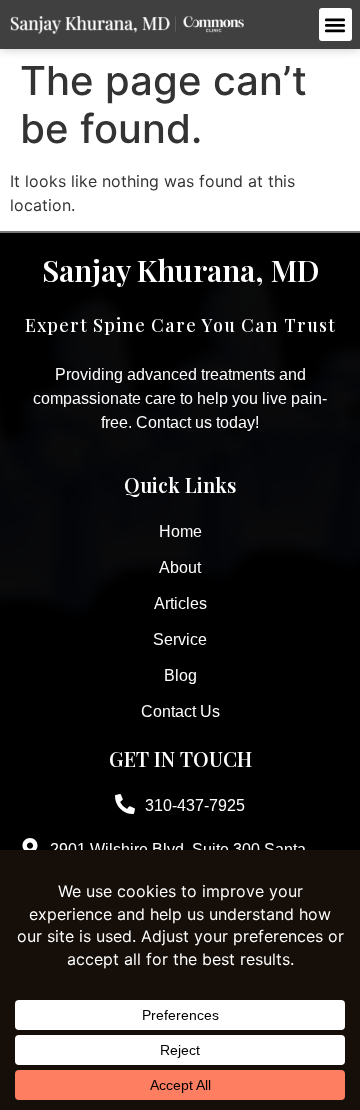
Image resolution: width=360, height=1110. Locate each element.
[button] (335, 24)
